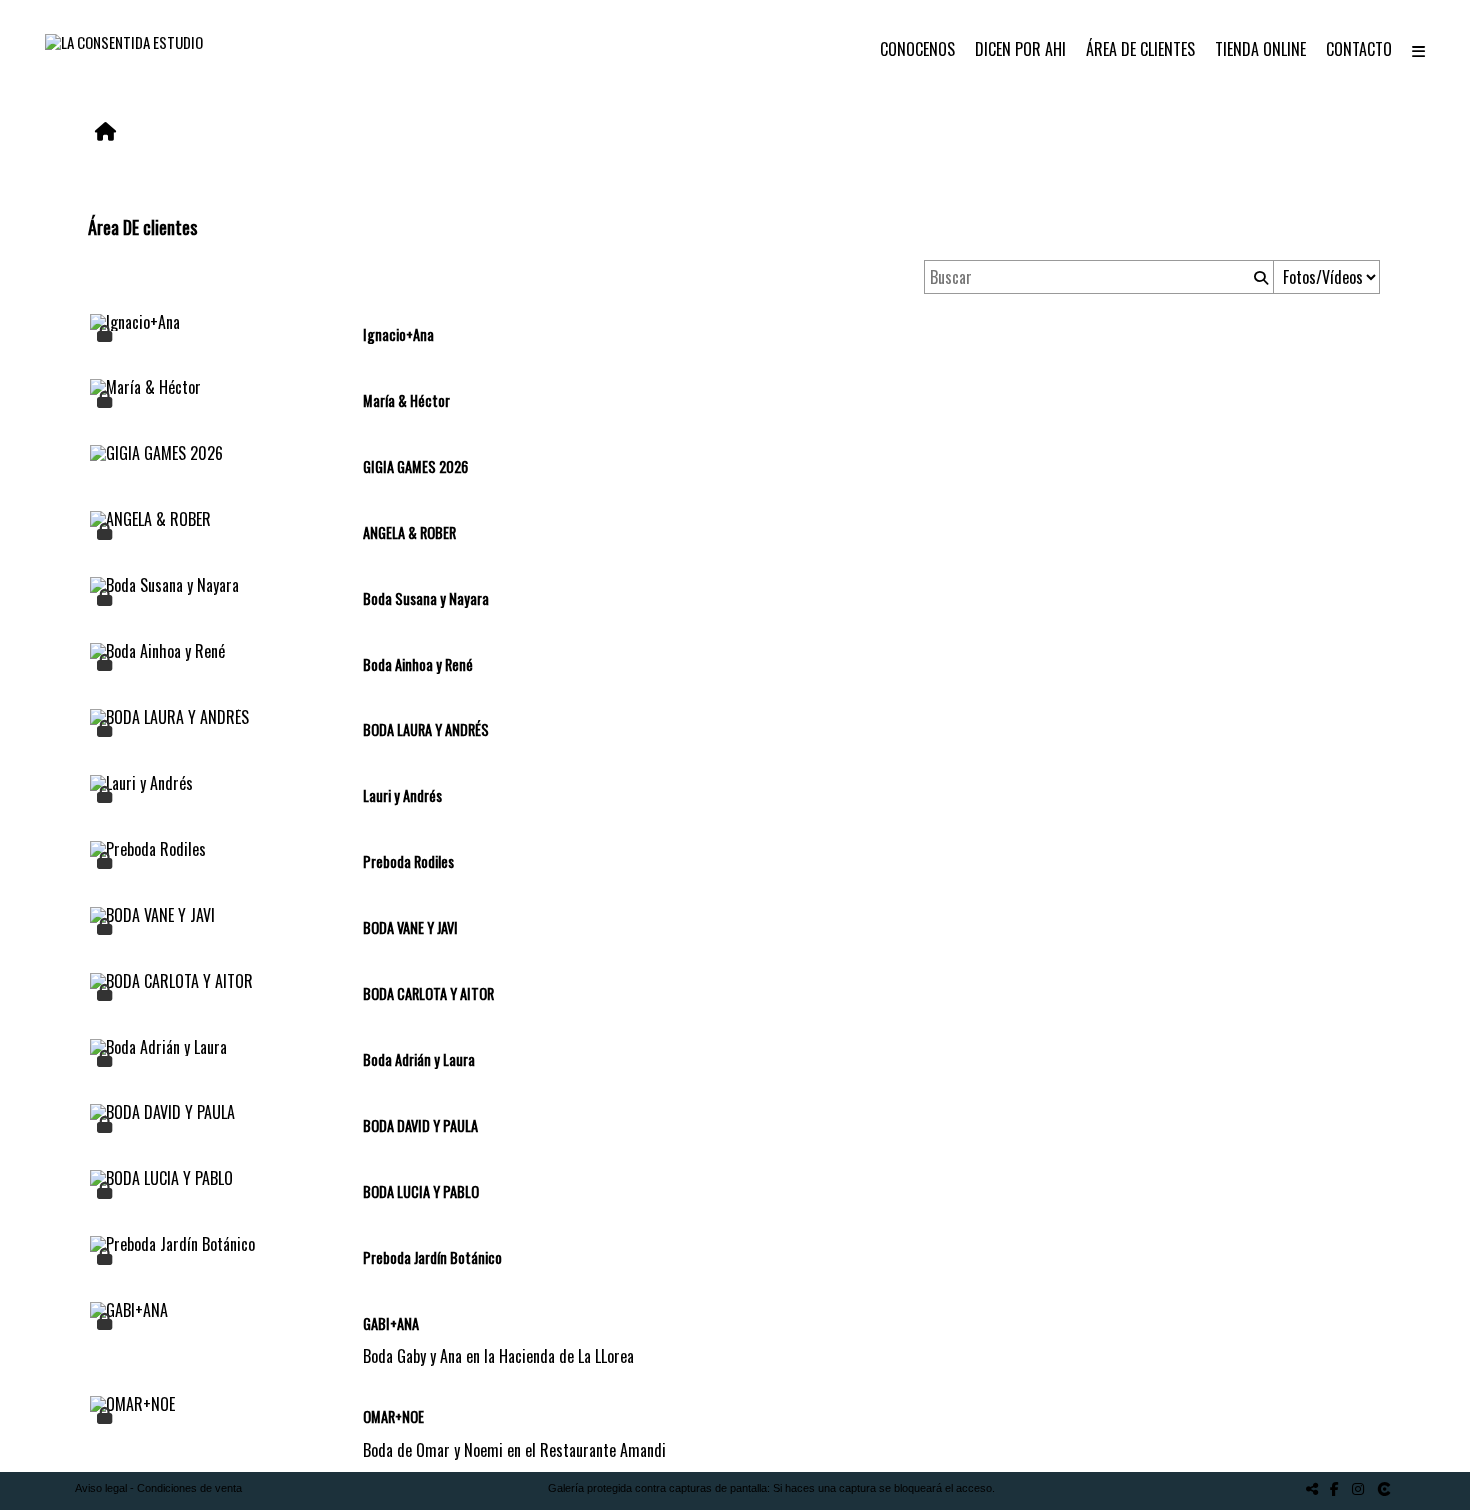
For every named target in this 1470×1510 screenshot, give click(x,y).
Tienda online (1260, 49)
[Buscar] (1259, 277)
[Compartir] (1312, 1488)
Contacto (1359, 49)
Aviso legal (101, 1488)
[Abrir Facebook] (1335, 1488)
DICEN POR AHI (1020, 49)
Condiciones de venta (189, 1488)
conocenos (917, 49)
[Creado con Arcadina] (1386, 1488)
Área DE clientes (1140, 49)
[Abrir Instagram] (1358, 1488)
